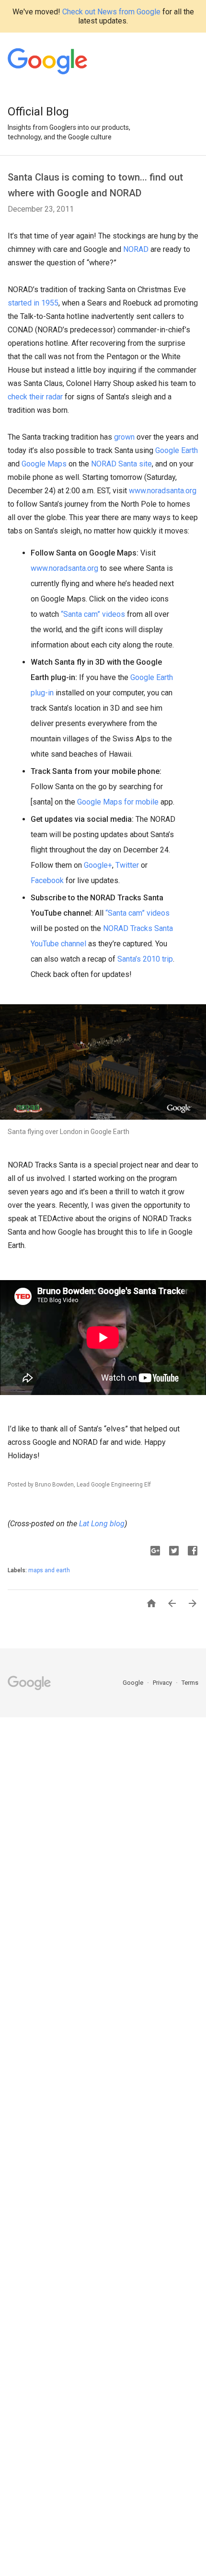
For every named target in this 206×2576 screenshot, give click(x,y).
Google (134, 1683)
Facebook (47, 880)
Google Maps (44, 464)
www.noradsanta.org (163, 491)
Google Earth (177, 450)
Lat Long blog (102, 1524)
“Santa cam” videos (93, 614)
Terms (190, 1683)
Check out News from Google (111, 12)
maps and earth (49, 1570)
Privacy (163, 1683)
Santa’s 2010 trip (145, 959)
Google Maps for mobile (118, 802)
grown (124, 437)
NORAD (136, 249)
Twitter (127, 865)
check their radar (35, 397)
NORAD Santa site (121, 464)
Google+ (98, 865)
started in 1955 (33, 303)
